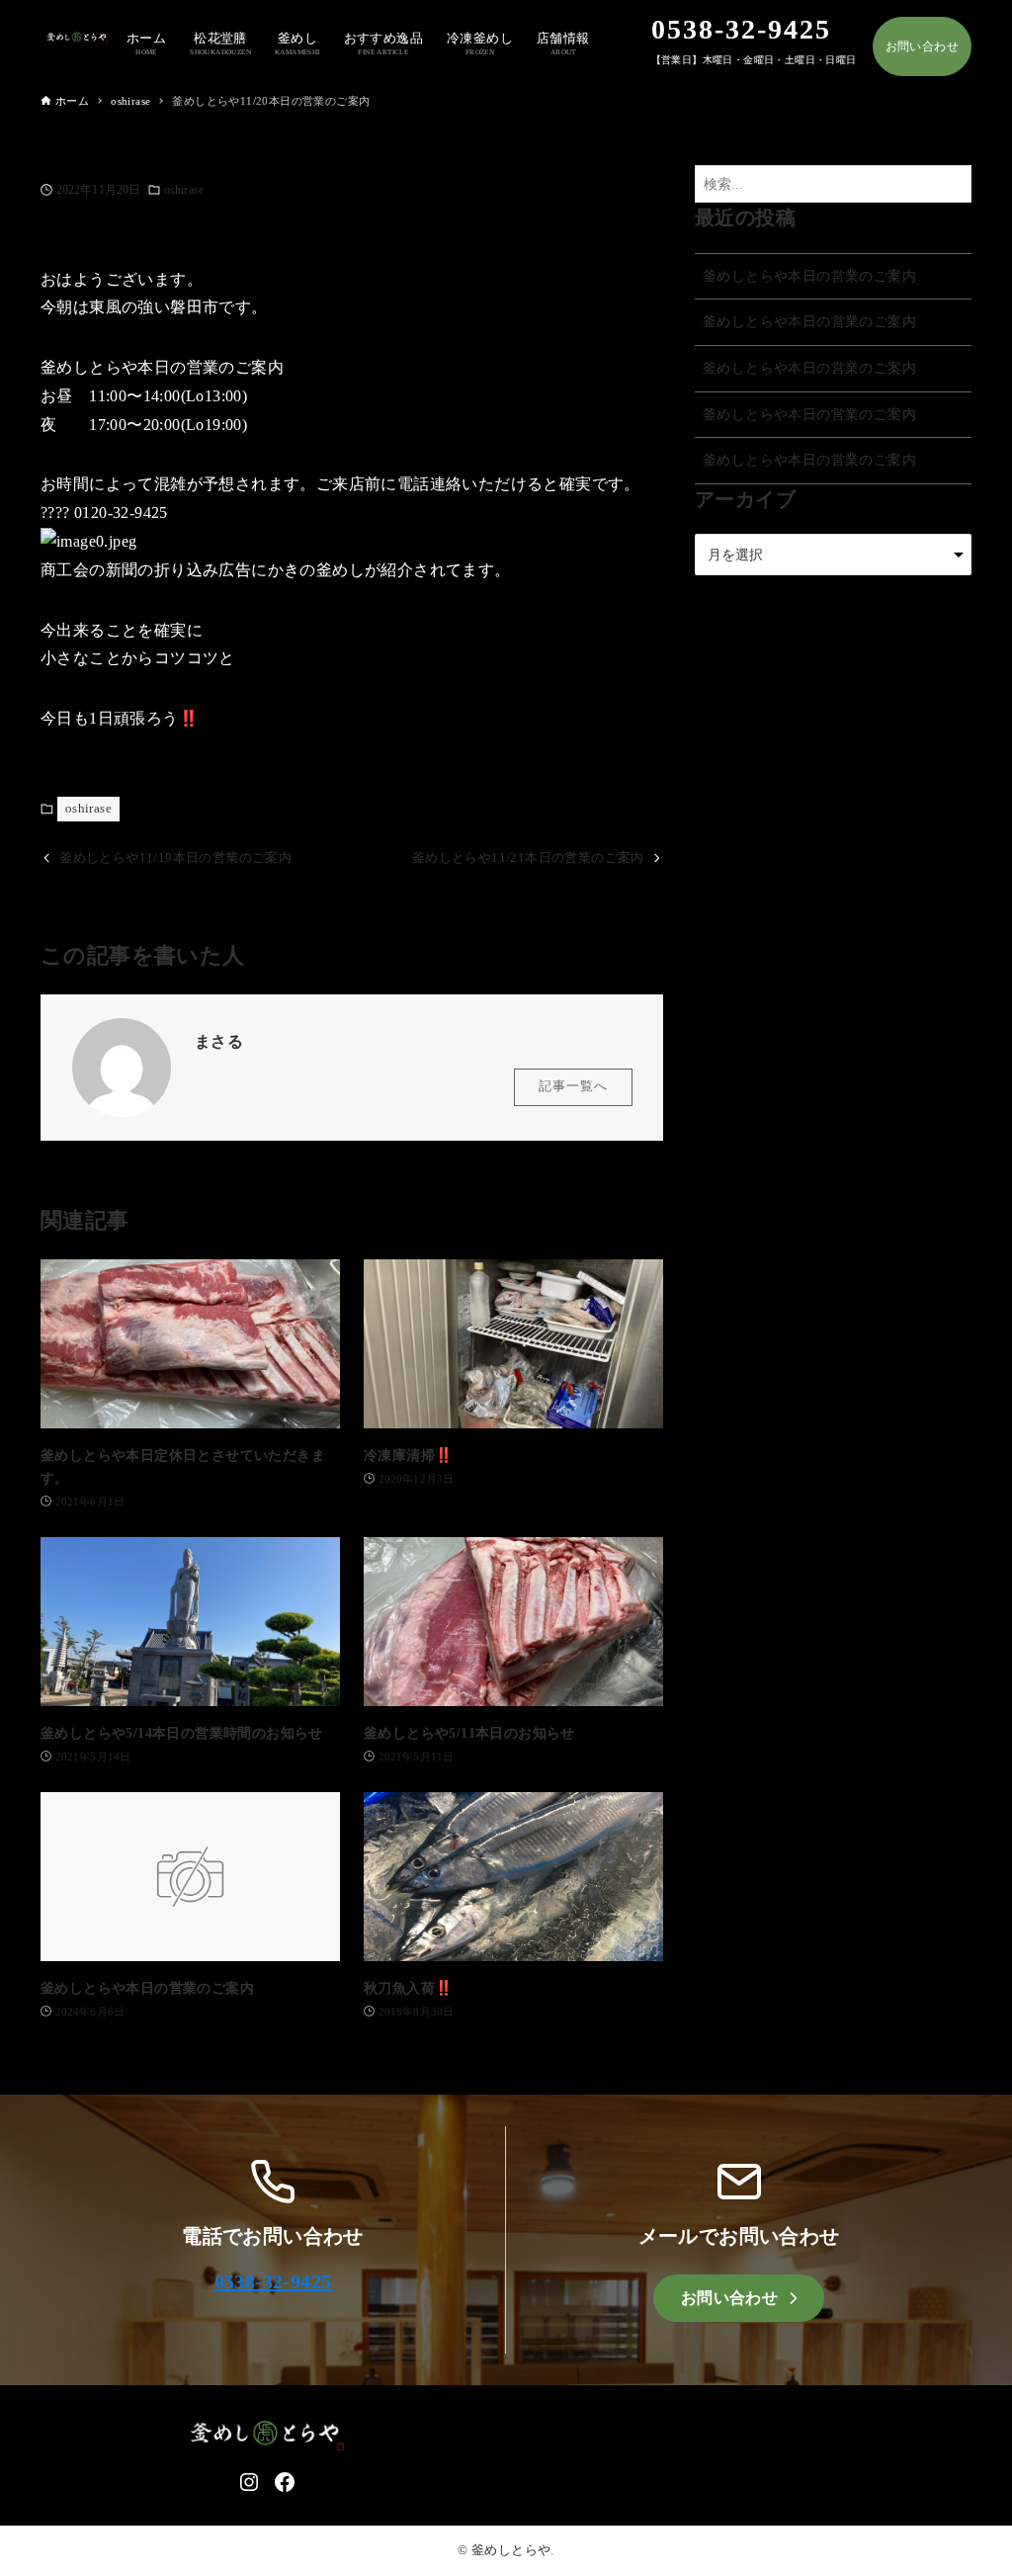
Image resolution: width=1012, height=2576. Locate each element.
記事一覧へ (573, 1086)
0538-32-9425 (273, 2281)
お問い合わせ (922, 46)
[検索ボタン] (952, 184)
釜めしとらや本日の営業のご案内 (809, 276)
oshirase (184, 190)
